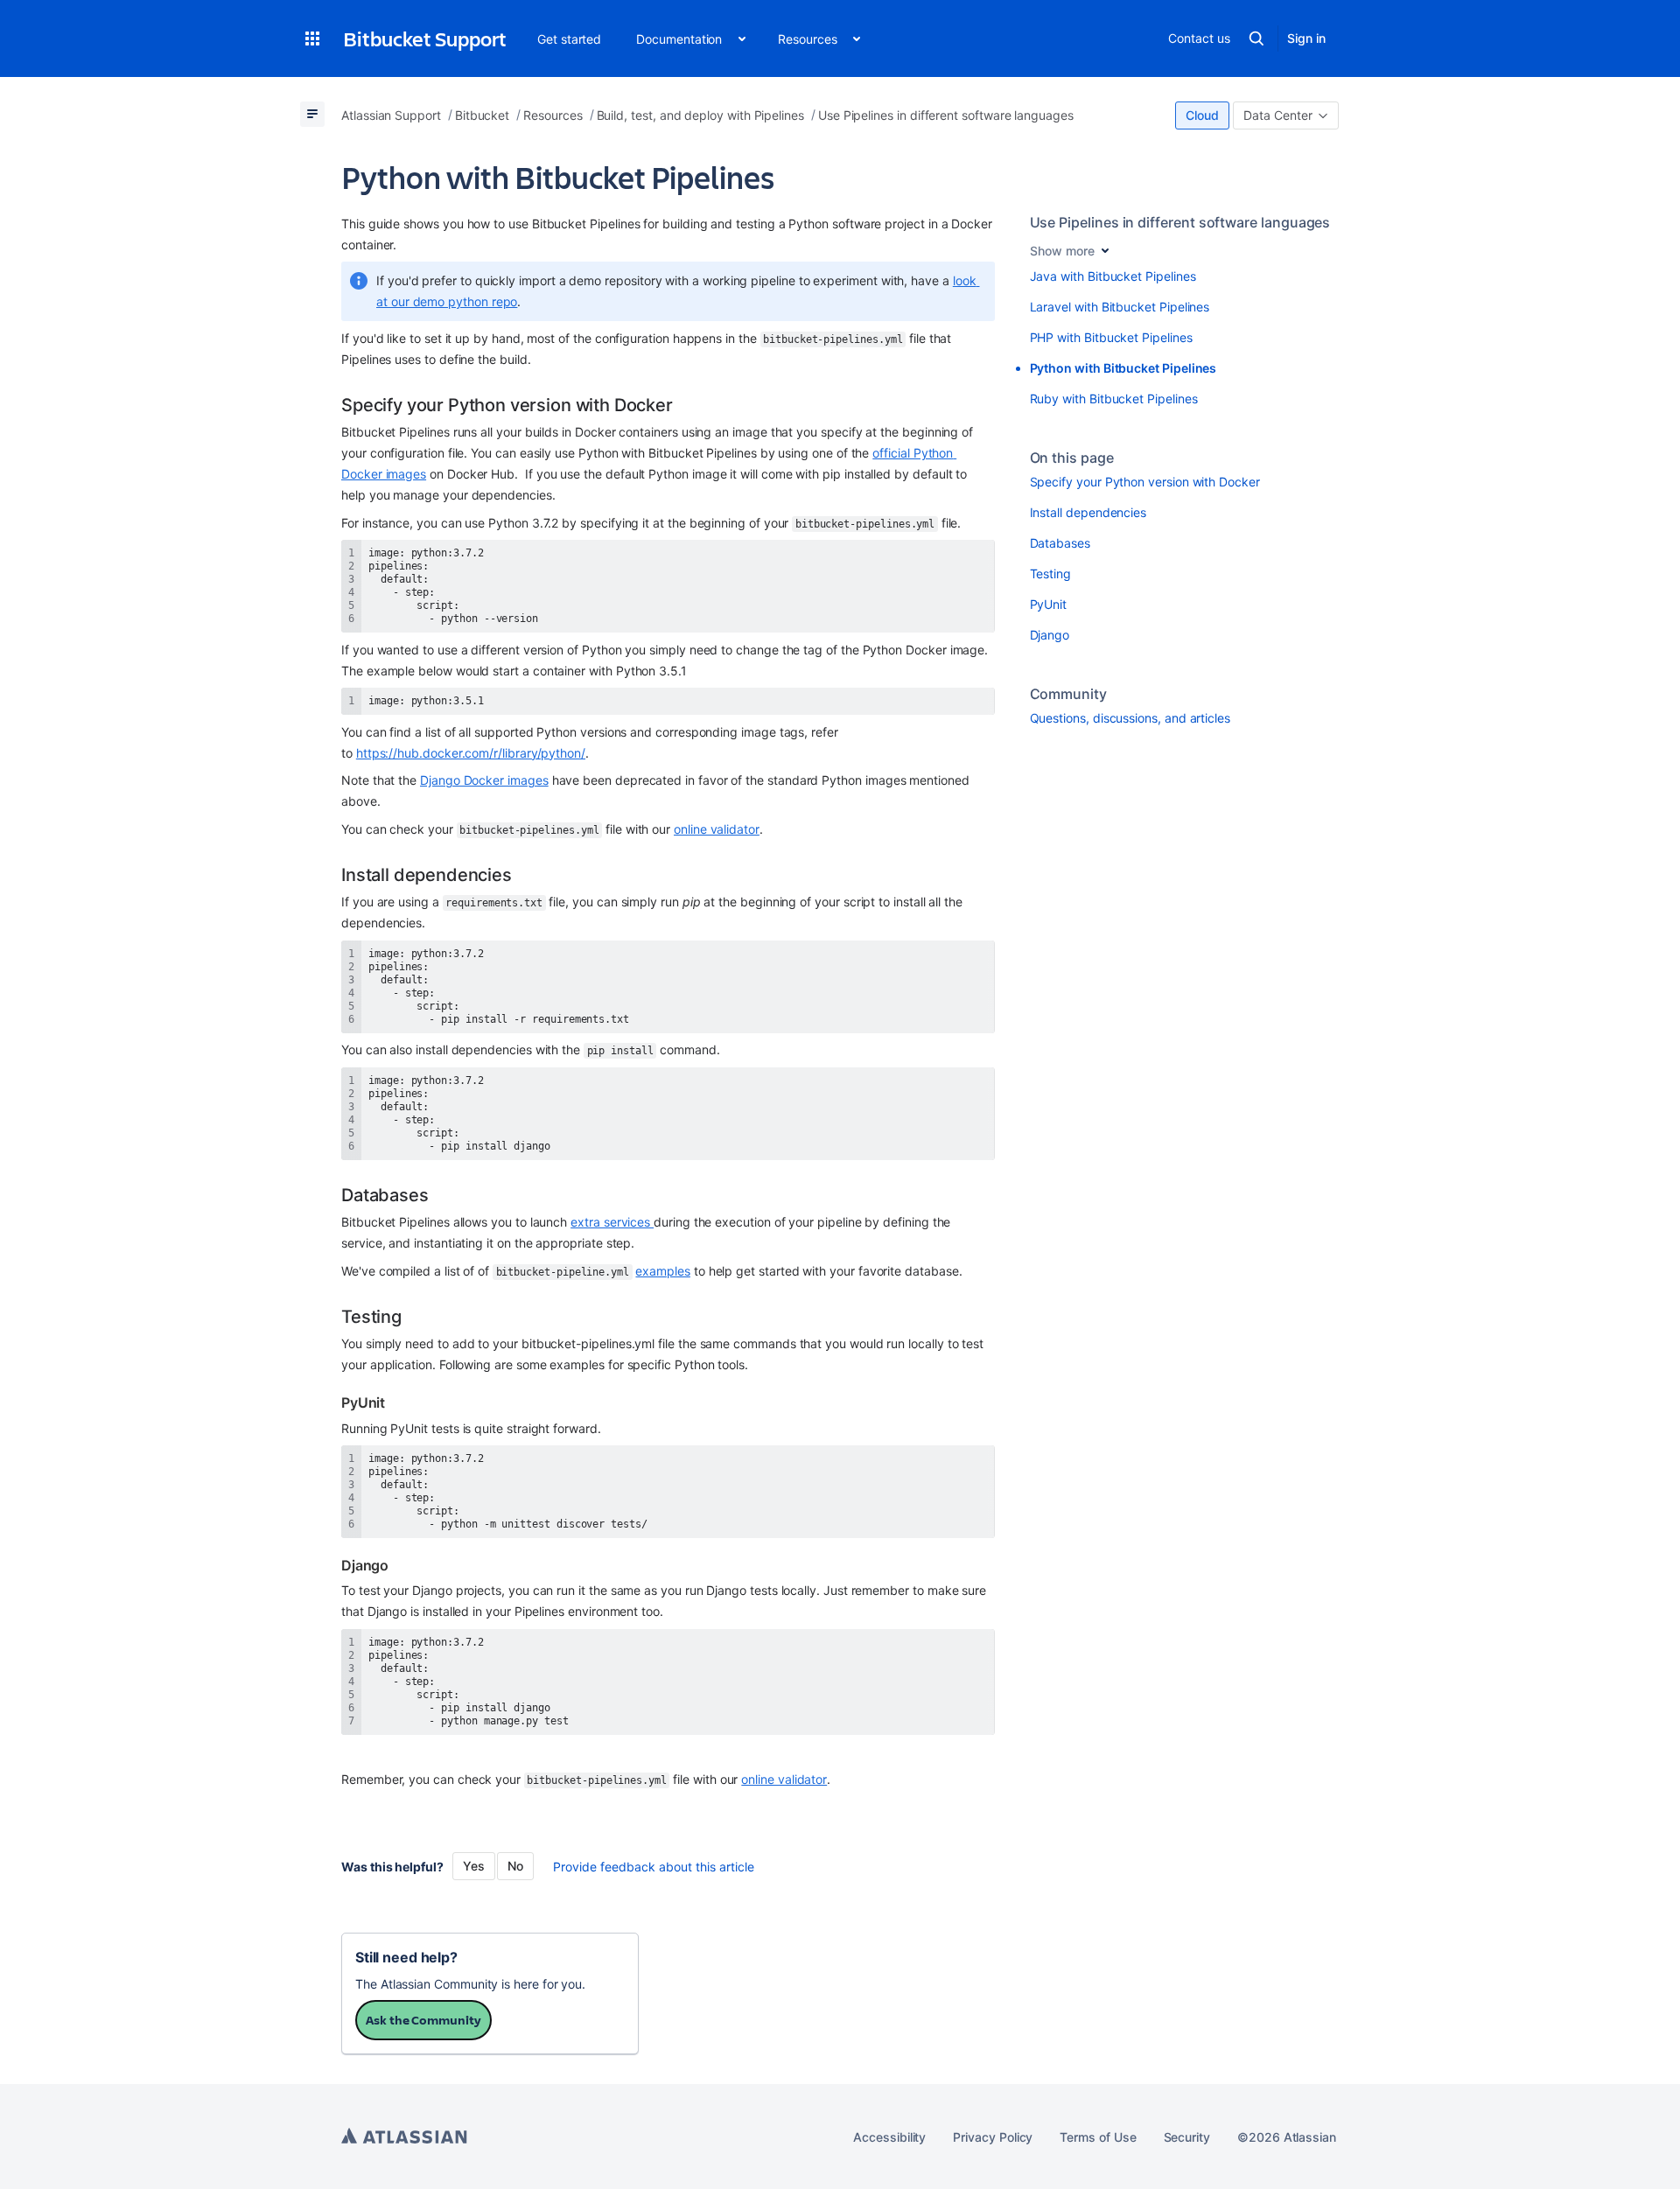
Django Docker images (484, 780)
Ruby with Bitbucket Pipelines (1114, 399)
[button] (312, 38)
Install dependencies (1088, 512)
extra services (612, 1222)
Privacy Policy (993, 2137)
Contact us (1199, 38)
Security (1187, 2137)
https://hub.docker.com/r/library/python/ (471, 753)
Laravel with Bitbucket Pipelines (1120, 307)
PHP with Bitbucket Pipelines (1111, 337)
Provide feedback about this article (654, 1867)
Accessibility (889, 2137)
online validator (717, 829)
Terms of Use (1098, 2137)
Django (1050, 635)
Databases (1060, 543)
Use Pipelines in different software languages (1180, 222)
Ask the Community (423, 2020)
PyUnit (1049, 604)
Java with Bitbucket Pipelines (1113, 276)
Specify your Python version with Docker (1145, 482)
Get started (569, 39)
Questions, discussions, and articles (1130, 718)
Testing (1051, 573)
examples (662, 1271)
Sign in (1306, 38)
